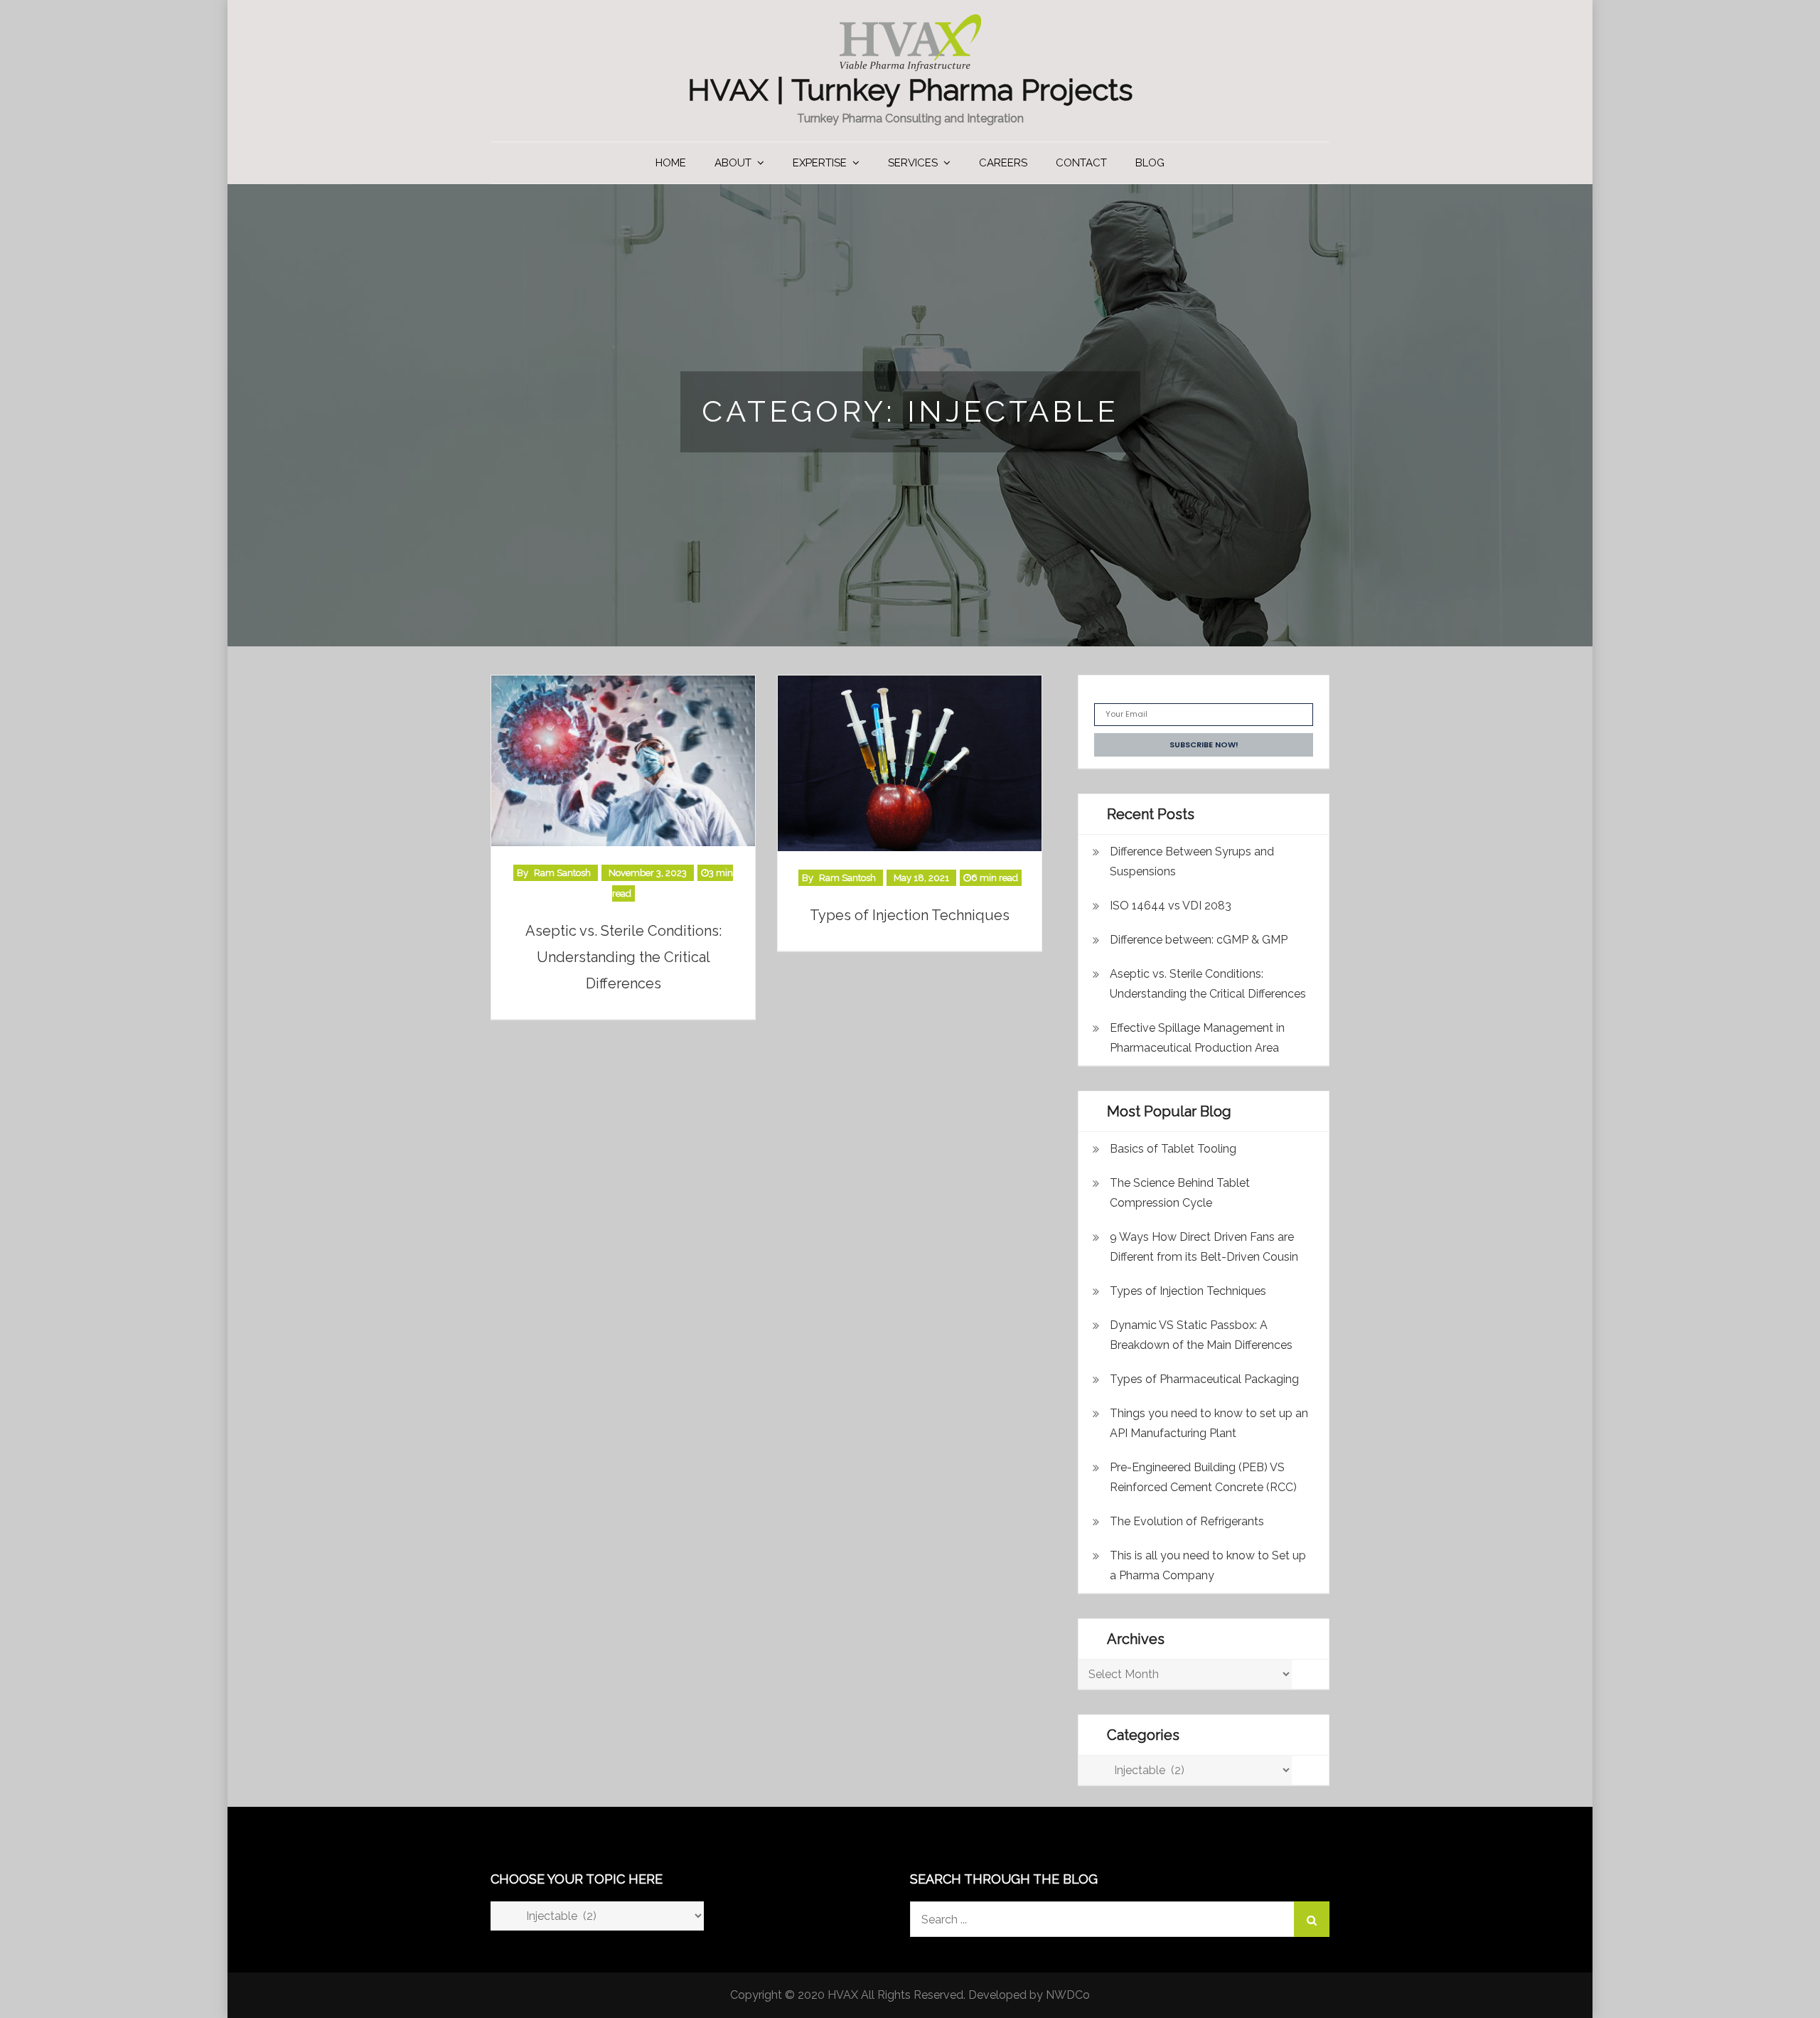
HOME (671, 163)
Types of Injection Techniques (910, 915)
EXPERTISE (820, 163)
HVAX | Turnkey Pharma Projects (910, 90)
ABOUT (733, 163)
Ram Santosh (562, 873)
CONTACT (1081, 163)
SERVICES (913, 163)
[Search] (1312, 1919)
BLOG (1150, 163)
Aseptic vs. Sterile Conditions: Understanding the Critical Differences (623, 957)
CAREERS (1003, 163)
